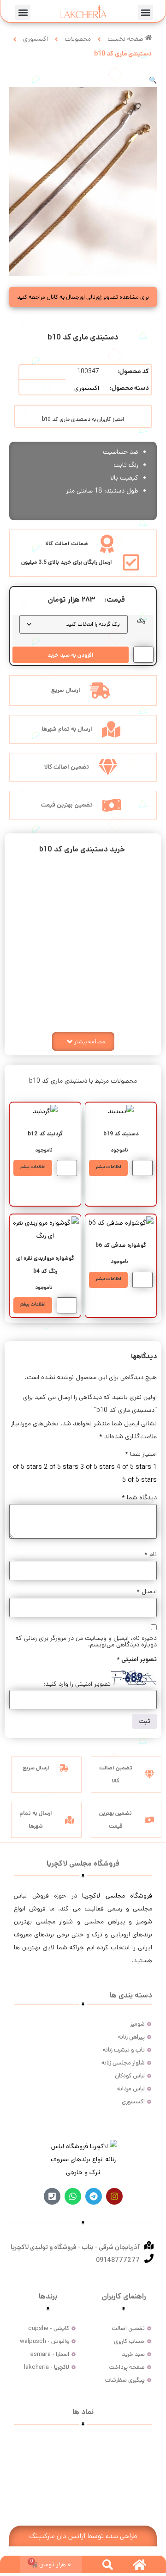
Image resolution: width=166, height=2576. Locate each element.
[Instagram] (114, 2196)
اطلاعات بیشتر (108, 1167)
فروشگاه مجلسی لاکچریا (117, 1896)
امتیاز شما (141, 1454)
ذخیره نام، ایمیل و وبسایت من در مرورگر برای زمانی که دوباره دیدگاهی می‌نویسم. (86, 1641)
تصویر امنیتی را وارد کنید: (77, 1684)
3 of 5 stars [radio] (98, 1467)
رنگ (141, 621)
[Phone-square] (52, 2196)
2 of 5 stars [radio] (61, 1467)
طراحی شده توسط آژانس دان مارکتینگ (83, 2536)
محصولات (78, 39)
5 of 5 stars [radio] (139, 1480)
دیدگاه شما (139, 1498)
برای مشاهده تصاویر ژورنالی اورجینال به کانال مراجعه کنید (83, 297)
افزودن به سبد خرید (71, 655)
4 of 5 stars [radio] (134, 1467)
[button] (145, 12)
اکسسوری (36, 39)
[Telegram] (94, 2196)
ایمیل (147, 1591)
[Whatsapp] (73, 2196)
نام (151, 1554)
